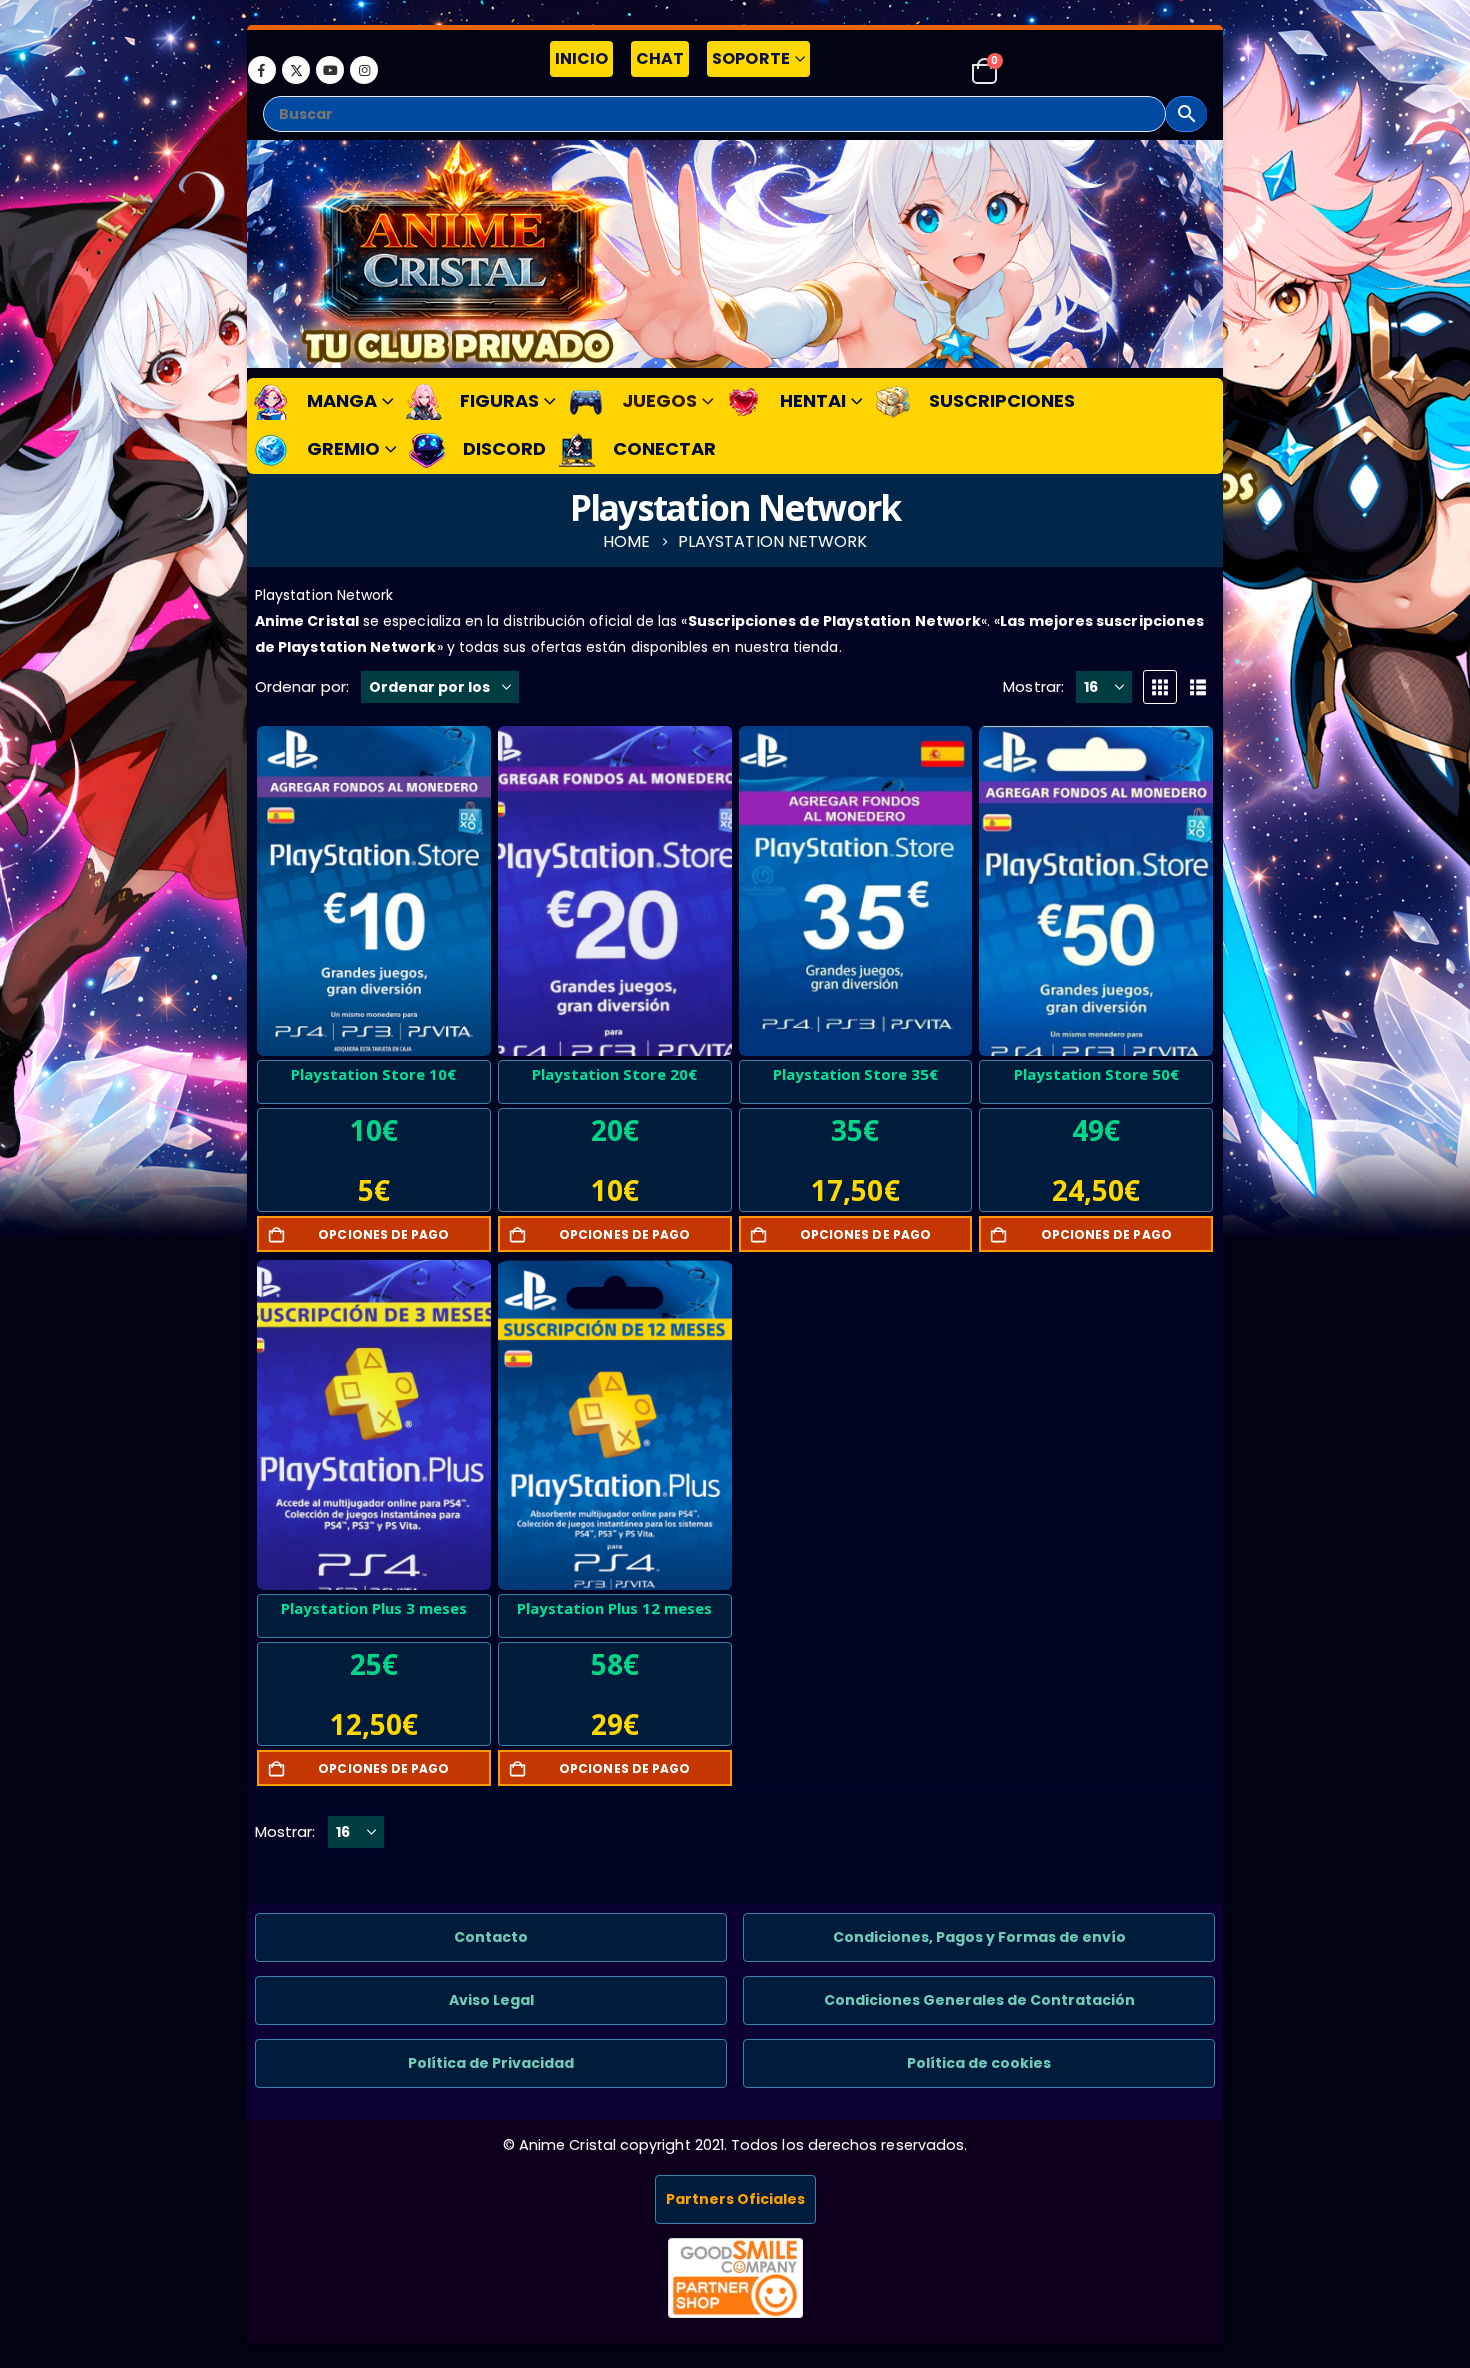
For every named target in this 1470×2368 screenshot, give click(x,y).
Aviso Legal (491, 2000)
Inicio (581, 58)
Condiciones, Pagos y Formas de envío (979, 1937)
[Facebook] (262, 70)
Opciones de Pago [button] (383, 1234)
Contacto (491, 1937)
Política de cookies (979, 2063)
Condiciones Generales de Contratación (979, 2000)
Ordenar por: (302, 686)
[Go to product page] (374, 891)
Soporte (751, 58)
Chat (660, 58)
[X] (296, 70)
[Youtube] (330, 70)
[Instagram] (364, 70)
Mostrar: (1033, 686)
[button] (1160, 687)
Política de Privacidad (491, 2063)
